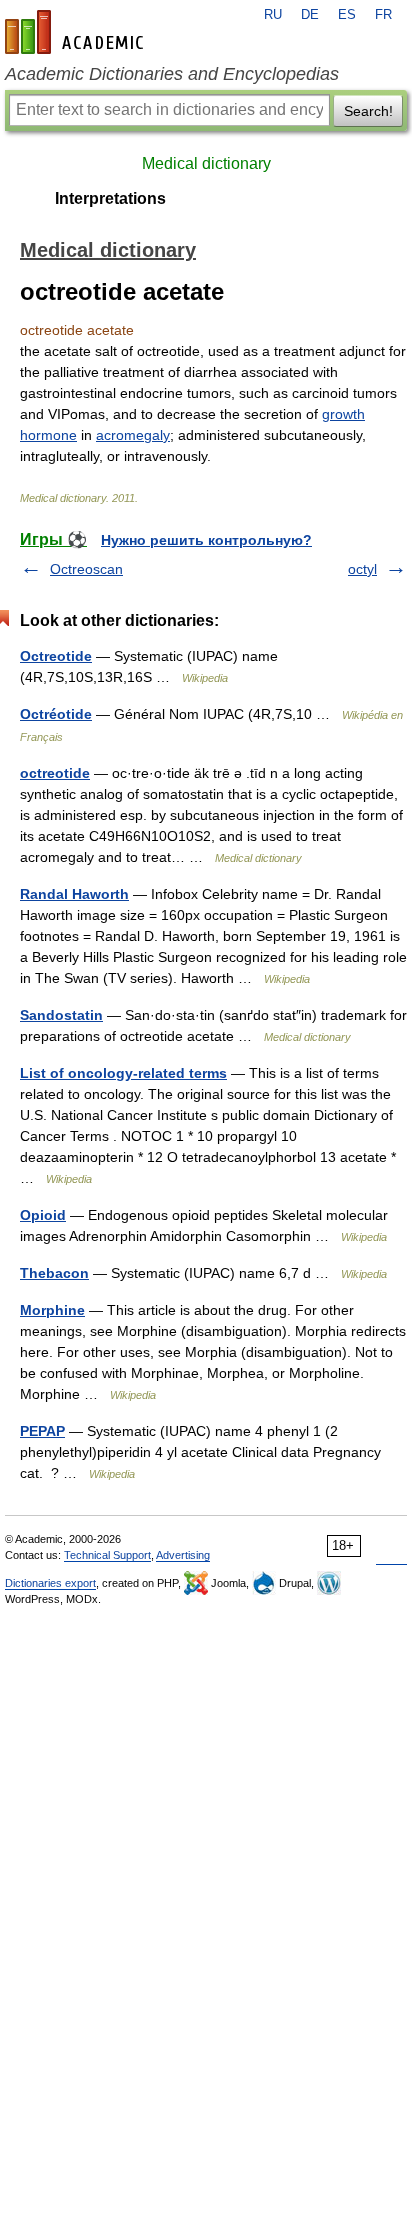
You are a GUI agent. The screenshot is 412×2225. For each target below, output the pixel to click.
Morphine (52, 1310)
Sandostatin (61, 1015)
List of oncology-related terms (123, 1073)
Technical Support (107, 1555)
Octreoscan (86, 569)
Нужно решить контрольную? (206, 540)
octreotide (55, 773)
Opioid (43, 1215)
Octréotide (56, 714)
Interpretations (110, 198)
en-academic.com (77, 32)
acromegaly (133, 435)
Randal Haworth (74, 894)
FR (383, 15)
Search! (368, 111)
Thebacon (54, 1273)
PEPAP (42, 1431)
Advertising (183, 1555)
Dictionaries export (50, 1583)
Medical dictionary (206, 163)
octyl (362, 569)
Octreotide (56, 656)
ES (347, 15)
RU (273, 15)
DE (310, 15)
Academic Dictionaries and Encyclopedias (172, 74)
